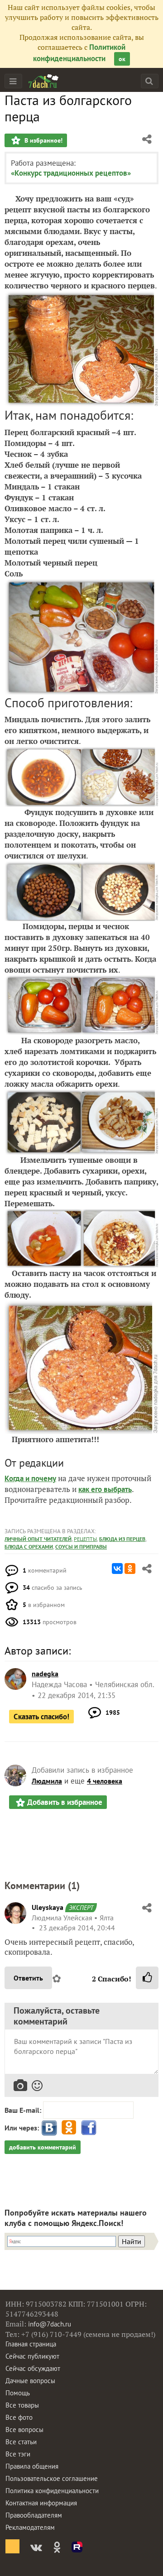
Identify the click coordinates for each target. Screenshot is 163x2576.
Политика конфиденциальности (52, 2491)
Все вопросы (24, 2430)
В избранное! (43, 140)
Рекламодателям (30, 2527)
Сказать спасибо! (41, 1717)
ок (122, 59)
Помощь (18, 2393)
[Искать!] (149, 81)
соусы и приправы (81, 1547)
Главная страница (31, 2344)
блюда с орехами (29, 1547)
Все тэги (18, 2454)
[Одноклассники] (130, 1569)
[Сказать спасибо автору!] (147, 1978)
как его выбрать (105, 1489)
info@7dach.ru (50, 2324)
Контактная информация (41, 2503)
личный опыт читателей (38, 1539)
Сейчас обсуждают (33, 2368)
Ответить (28, 1978)
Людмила (47, 1781)
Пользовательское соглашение (52, 2478)
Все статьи (21, 2442)
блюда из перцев (122, 1539)
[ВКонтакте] (117, 1569)
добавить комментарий (43, 2147)
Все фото (19, 2417)
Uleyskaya (48, 1907)
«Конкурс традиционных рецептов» (71, 173)
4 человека (105, 1781)
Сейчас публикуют (32, 2356)
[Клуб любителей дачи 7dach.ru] (43, 81)
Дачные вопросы (30, 2381)
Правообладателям (34, 2515)
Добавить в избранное (65, 1802)
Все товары (22, 2405)
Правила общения (32, 2466)
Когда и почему (30, 1478)
